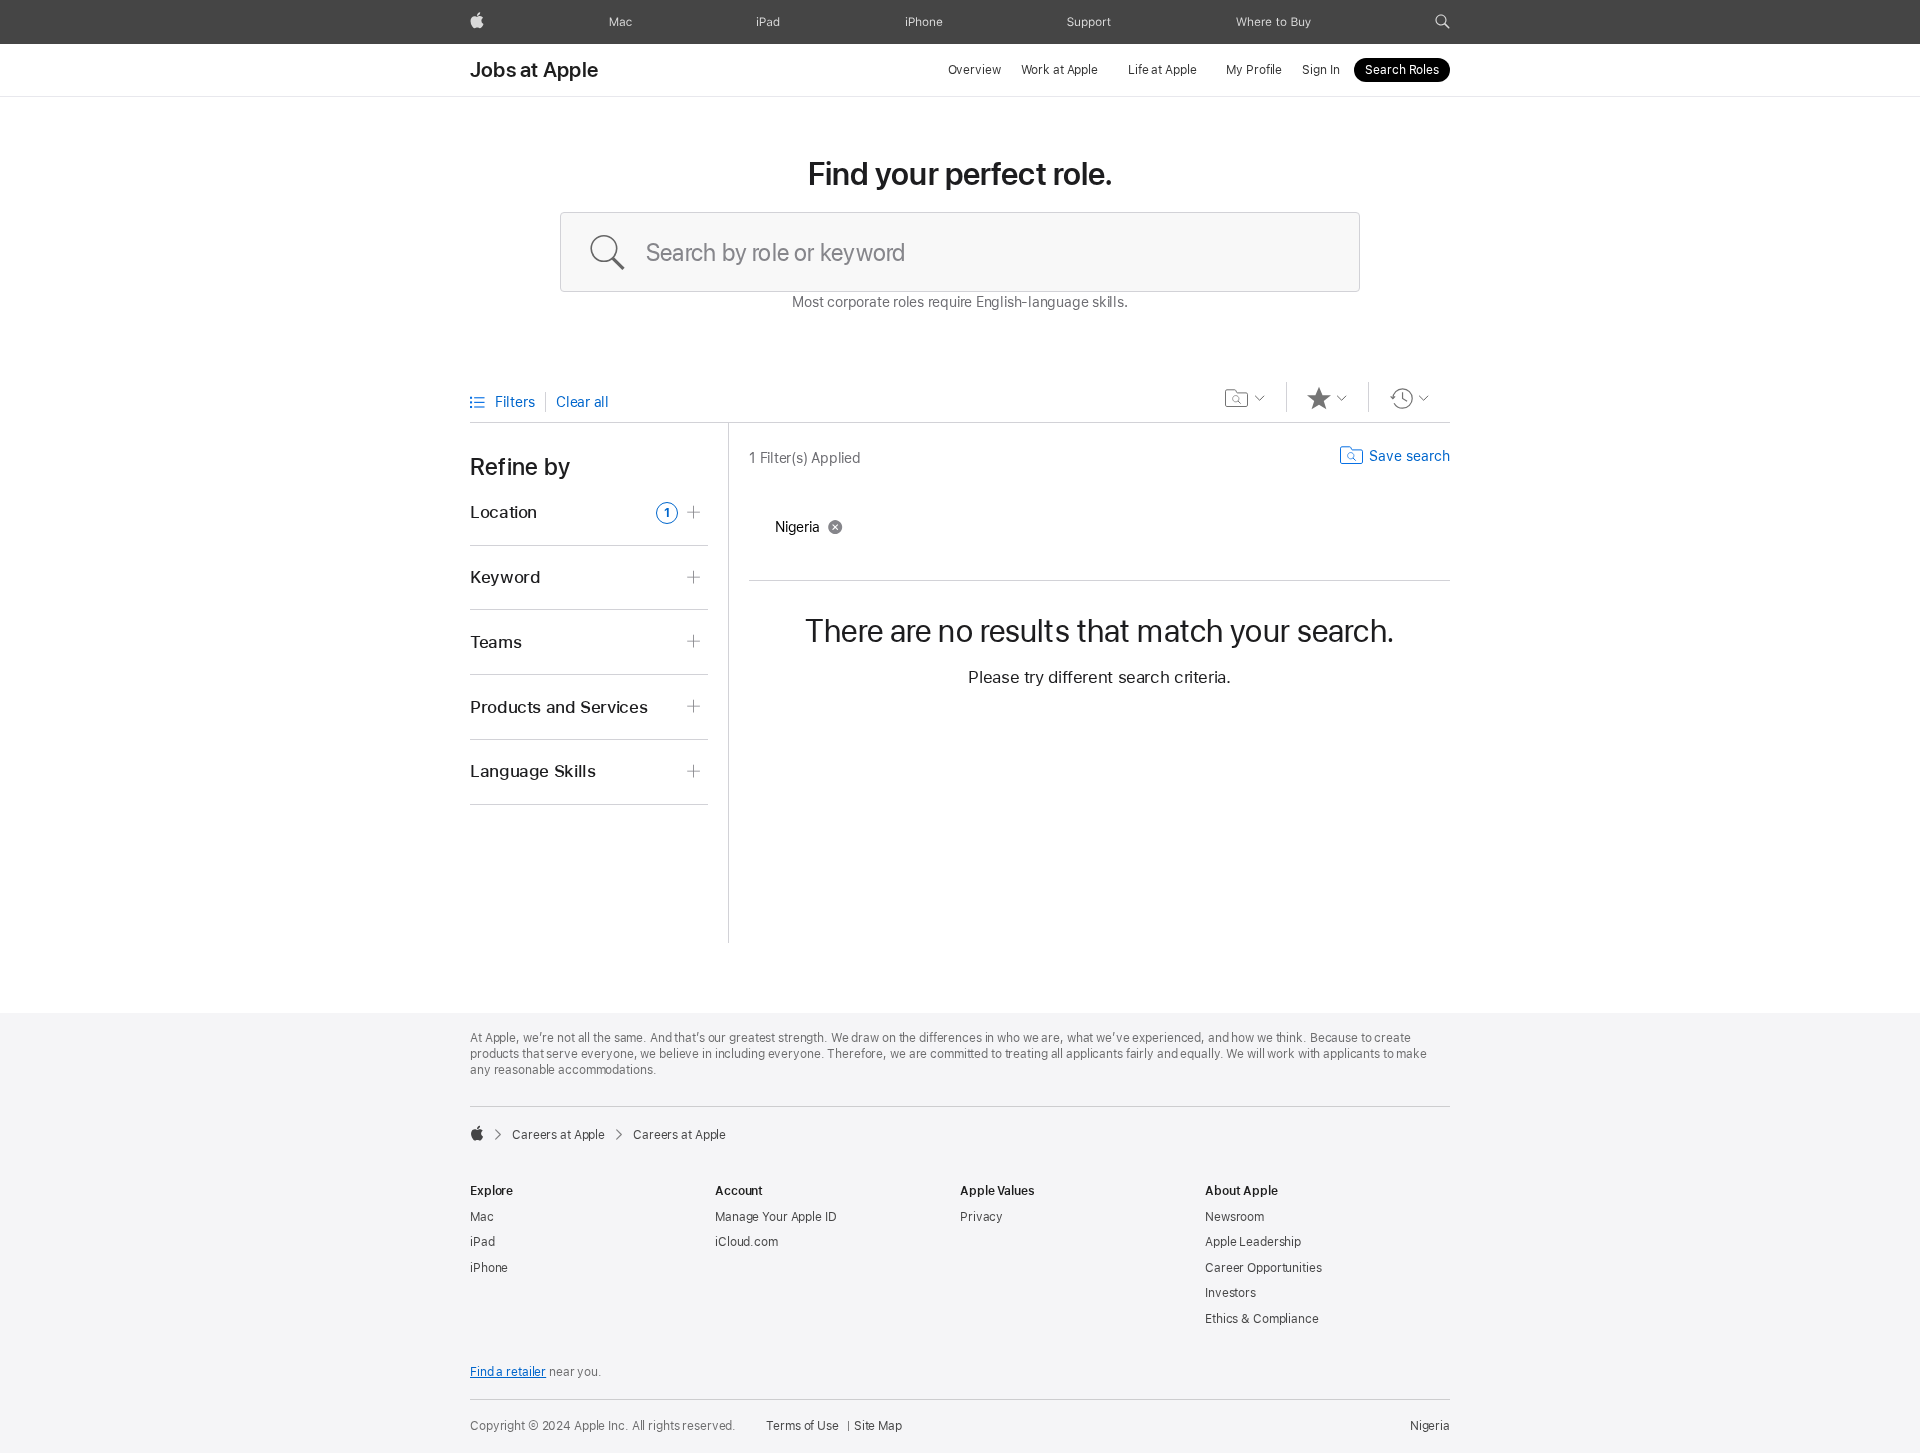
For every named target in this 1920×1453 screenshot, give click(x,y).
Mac (482, 1217)
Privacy (981, 1217)
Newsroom (1234, 1217)
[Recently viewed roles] (1409, 398)
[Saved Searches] (1245, 398)
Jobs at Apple (534, 70)
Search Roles (1402, 70)
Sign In (1320, 70)
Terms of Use (802, 1426)
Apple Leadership (1253, 1242)
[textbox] (960, 252)
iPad (482, 1242)
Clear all (582, 402)
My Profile (1254, 70)
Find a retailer (508, 1372)
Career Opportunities (1263, 1268)
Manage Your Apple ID (776, 1217)
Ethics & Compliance (1262, 1319)
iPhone (489, 1268)
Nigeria (1430, 1426)
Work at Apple (1059, 70)
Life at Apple (1162, 70)
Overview (974, 70)
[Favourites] (1327, 398)
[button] (1442, 22)
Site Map (878, 1426)
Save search (1409, 456)
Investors (1230, 1293)
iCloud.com (746, 1242)
